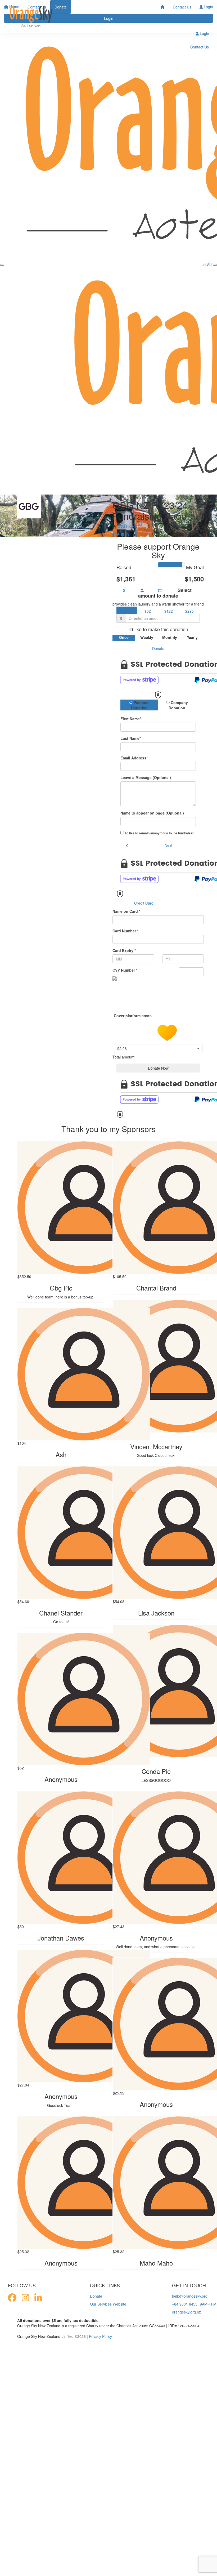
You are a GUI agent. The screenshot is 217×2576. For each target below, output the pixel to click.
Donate (158, 648)
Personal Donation (140, 705)
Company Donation (178, 705)
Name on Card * (126, 911)
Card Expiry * (124, 950)
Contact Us (182, 7)
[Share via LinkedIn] (127, 534)
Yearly (192, 637)
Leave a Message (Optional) (146, 777)
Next (168, 845)
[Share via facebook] (114, 534)
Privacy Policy (100, 2336)
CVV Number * (125, 970)
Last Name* (131, 738)
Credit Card (144, 903)
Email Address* (134, 758)
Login (208, 7)
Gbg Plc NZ (127, 526)
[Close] (215, 265)
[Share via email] (123, 534)
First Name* (131, 719)
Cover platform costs (133, 1016)
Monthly (170, 637)
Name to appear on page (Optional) (152, 813)
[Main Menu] (2, 265)
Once (124, 637)
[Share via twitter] (118, 534)
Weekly (147, 637)
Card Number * (125, 931)
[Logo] (31, 17)
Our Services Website (108, 2304)
